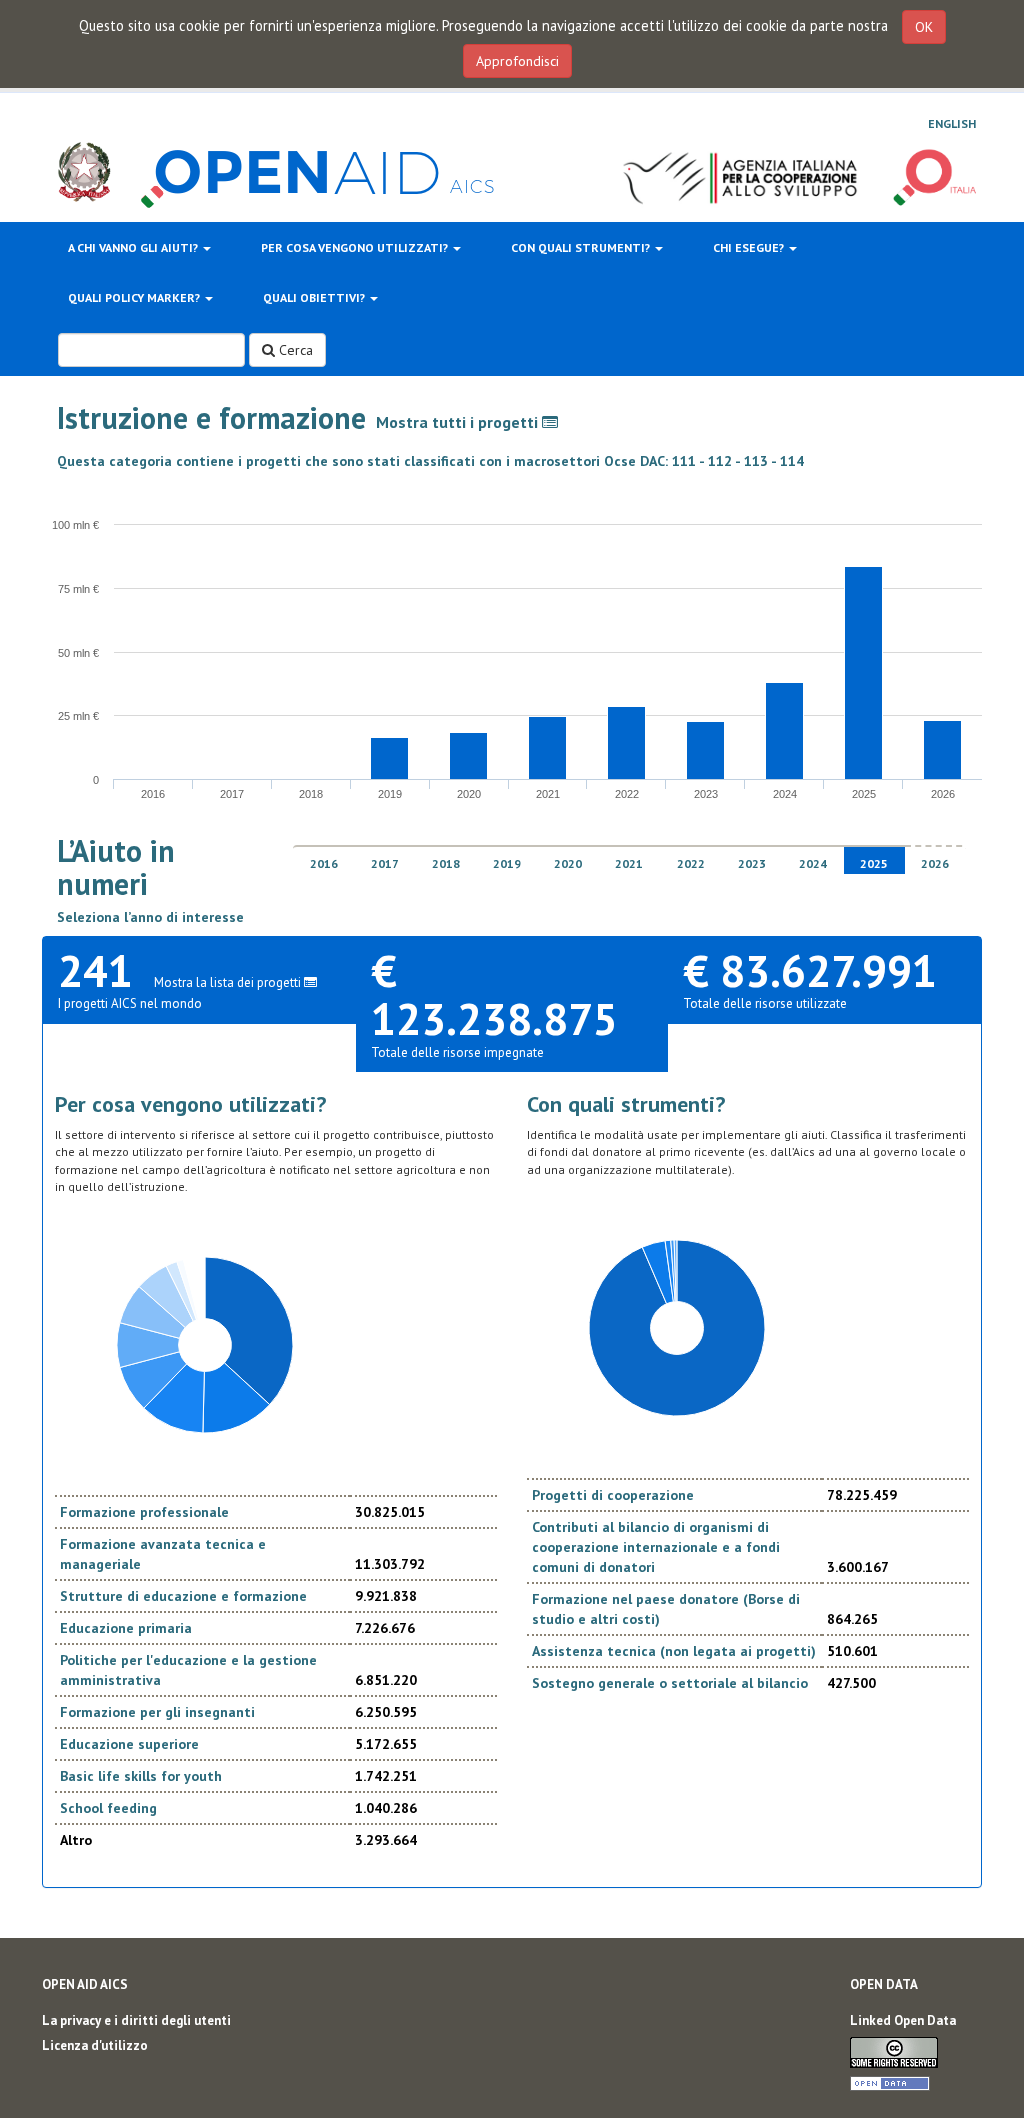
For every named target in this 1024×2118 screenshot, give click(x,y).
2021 (629, 863)
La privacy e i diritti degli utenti (136, 2020)
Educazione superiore (129, 1744)
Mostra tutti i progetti (459, 422)
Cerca (294, 350)
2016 (324, 863)
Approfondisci (517, 61)
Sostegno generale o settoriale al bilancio (670, 1683)
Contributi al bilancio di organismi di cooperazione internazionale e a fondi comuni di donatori (656, 1547)
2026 (935, 863)
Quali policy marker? (135, 297)
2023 (752, 863)
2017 (385, 863)
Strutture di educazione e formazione (183, 1596)
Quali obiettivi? (315, 297)
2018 (446, 863)
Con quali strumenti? (582, 247)
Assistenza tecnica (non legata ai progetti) (674, 1651)
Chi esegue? (750, 247)
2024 (813, 863)
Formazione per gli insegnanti (157, 1712)
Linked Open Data (903, 2020)
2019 (507, 863)
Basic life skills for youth (141, 1776)
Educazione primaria (126, 1628)
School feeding (108, 1808)
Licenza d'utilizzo (95, 2045)
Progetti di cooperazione (613, 1495)
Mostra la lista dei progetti (229, 982)
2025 (874, 863)
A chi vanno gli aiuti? (134, 247)
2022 (691, 863)
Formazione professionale (144, 1512)
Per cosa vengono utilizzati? (356, 247)
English (952, 123)
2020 (568, 863)
